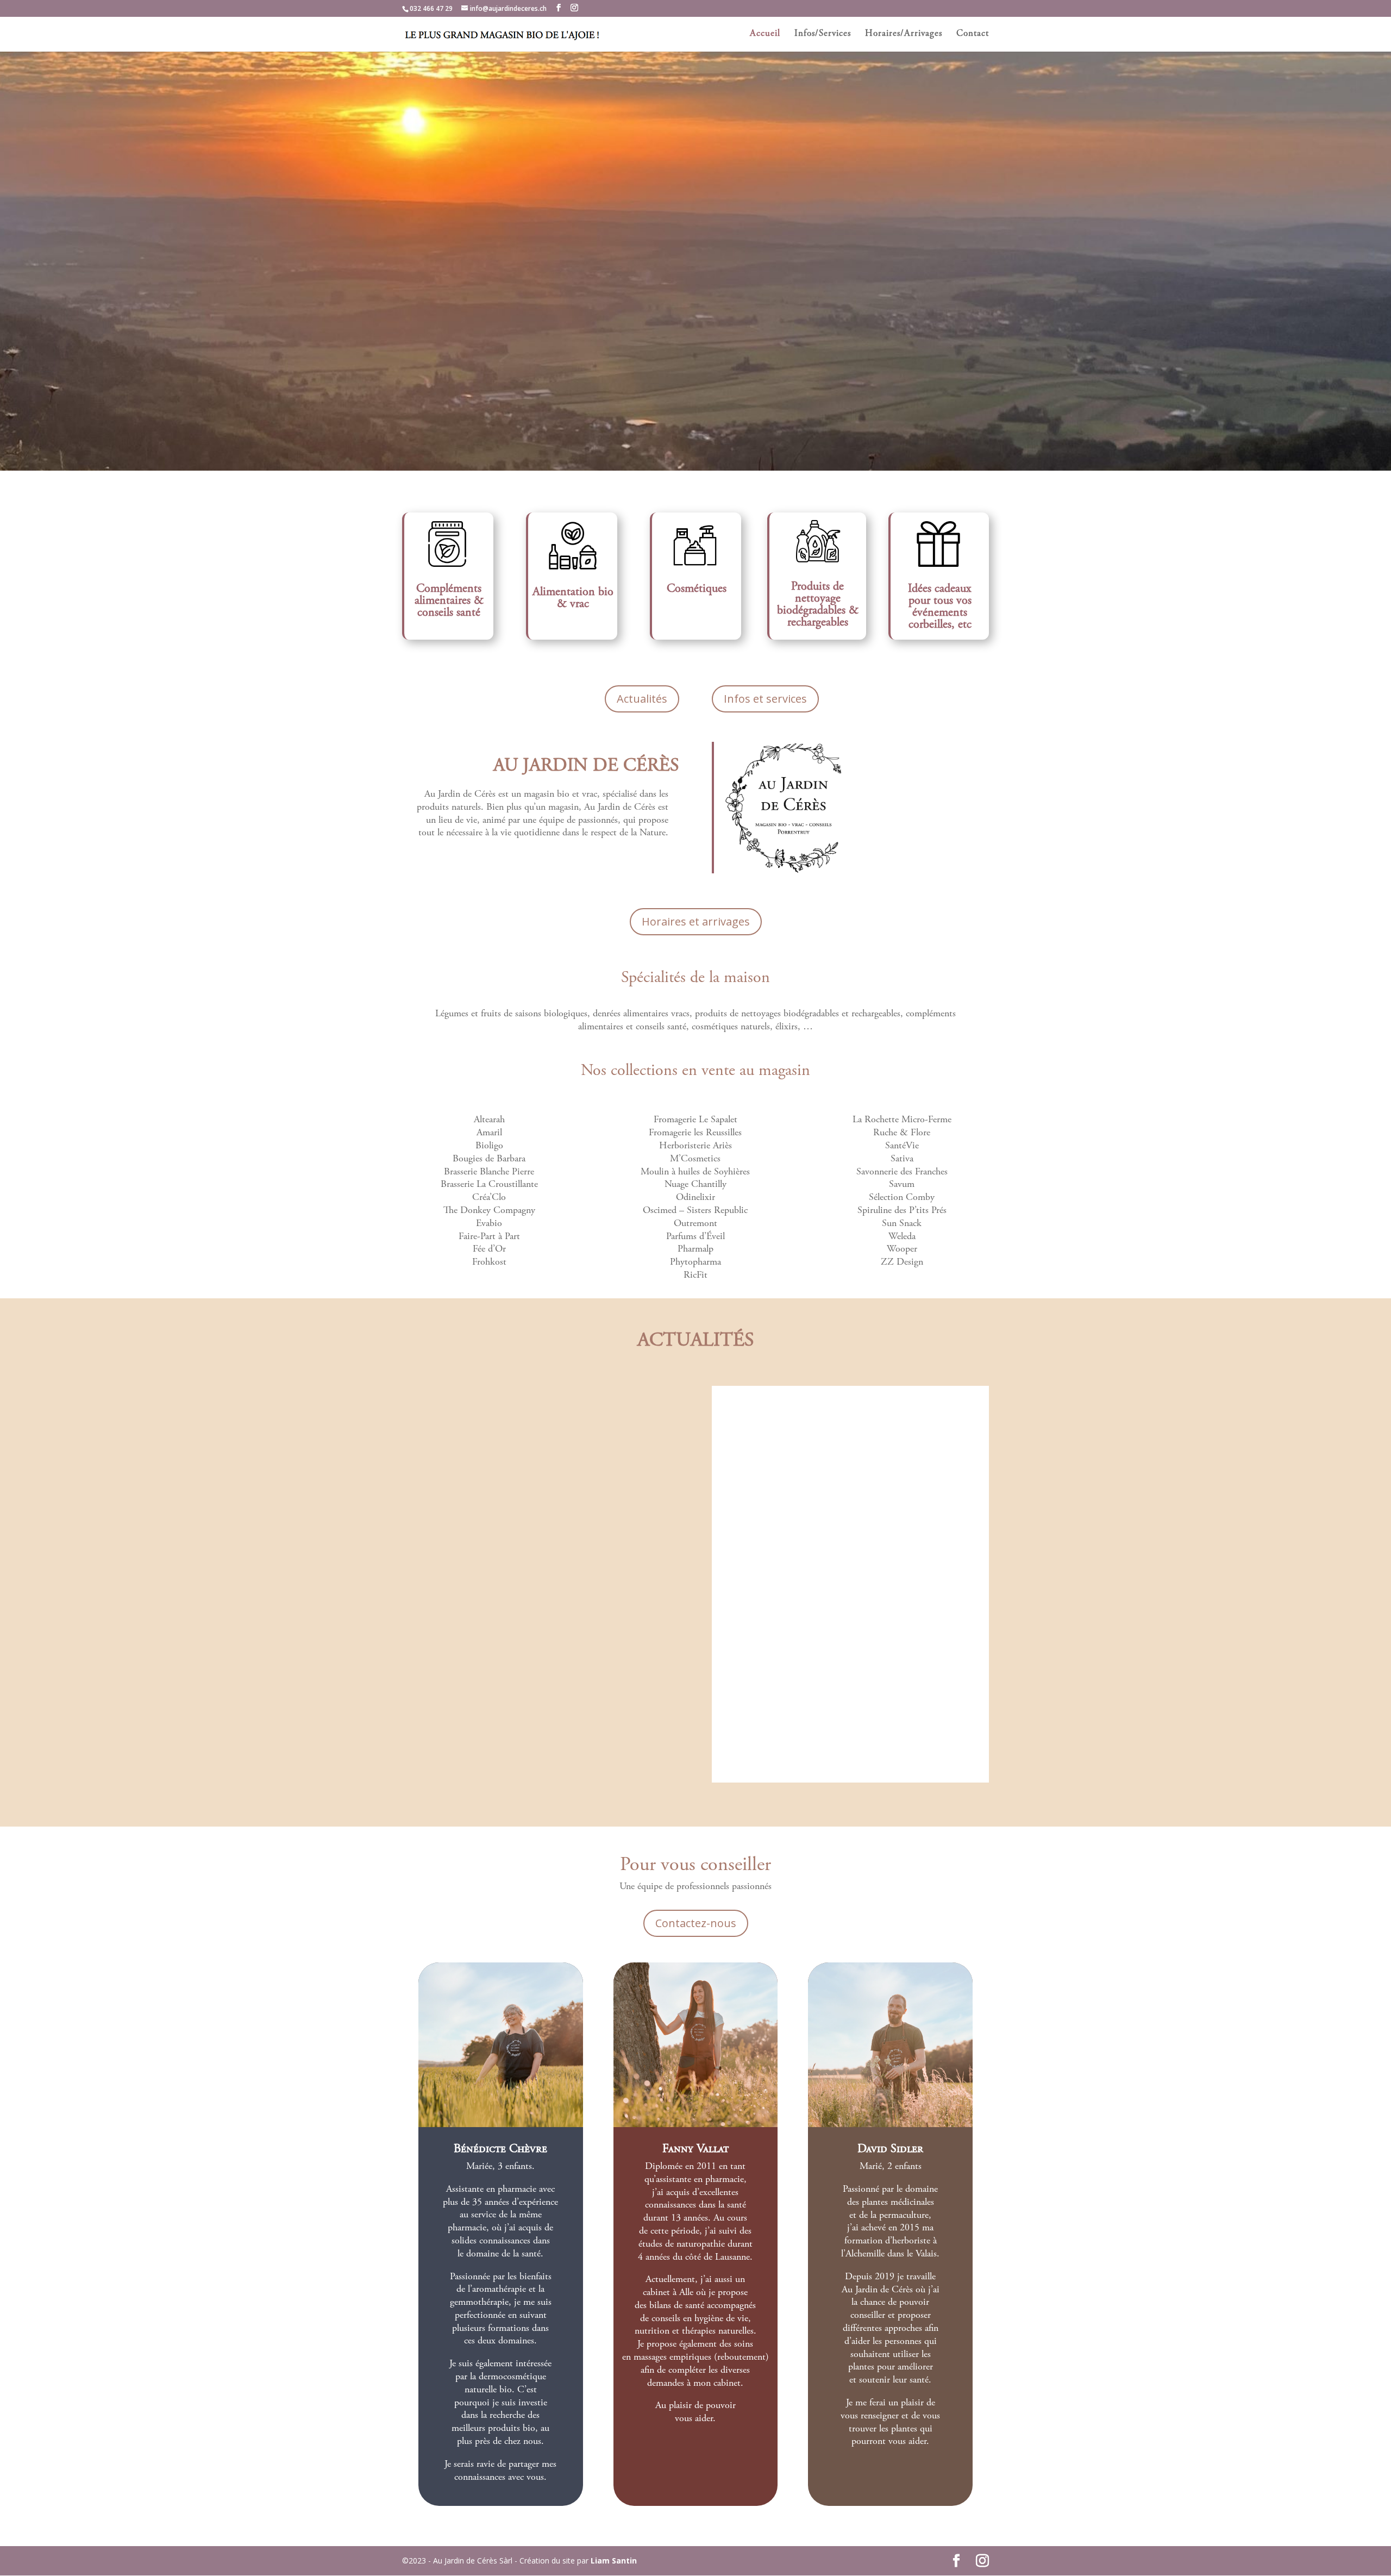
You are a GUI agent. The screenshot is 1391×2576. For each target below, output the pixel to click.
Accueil (765, 35)
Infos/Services (823, 35)
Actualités (642, 699)
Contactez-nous (696, 1923)
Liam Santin (614, 2561)
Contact (973, 35)
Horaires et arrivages (696, 921)
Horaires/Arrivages (904, 35)
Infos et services (765, 699)
